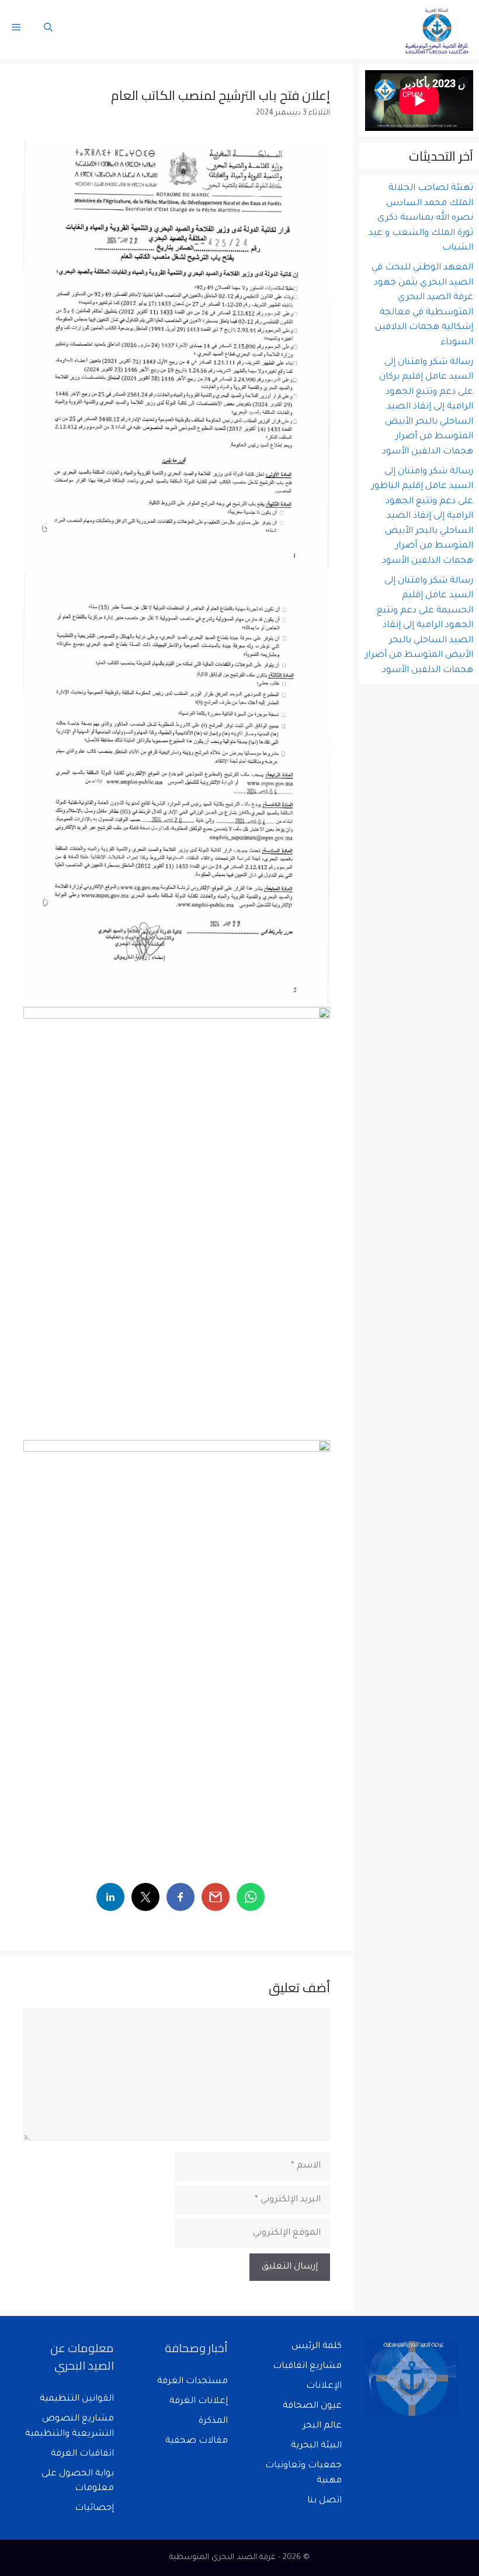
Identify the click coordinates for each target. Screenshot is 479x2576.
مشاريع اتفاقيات (307, 2366)
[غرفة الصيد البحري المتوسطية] (438, 29)
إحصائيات (94, 2509)
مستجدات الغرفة (192, 2382)
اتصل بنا (324, 2501)
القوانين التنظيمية (77, 2399)
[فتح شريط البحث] (48, 29)
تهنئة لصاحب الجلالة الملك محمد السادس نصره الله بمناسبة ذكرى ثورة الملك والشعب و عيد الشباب (421, 218)
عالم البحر (322, 2426)
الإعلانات (324, 2386)
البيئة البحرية (316, 2446)
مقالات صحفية (197, 2441)
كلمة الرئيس (317, 2347)
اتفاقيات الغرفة (82, 2454)
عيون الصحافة (312, 2406)
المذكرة (213, 2421)
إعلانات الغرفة (199, 2402)
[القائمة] (16, 29)
